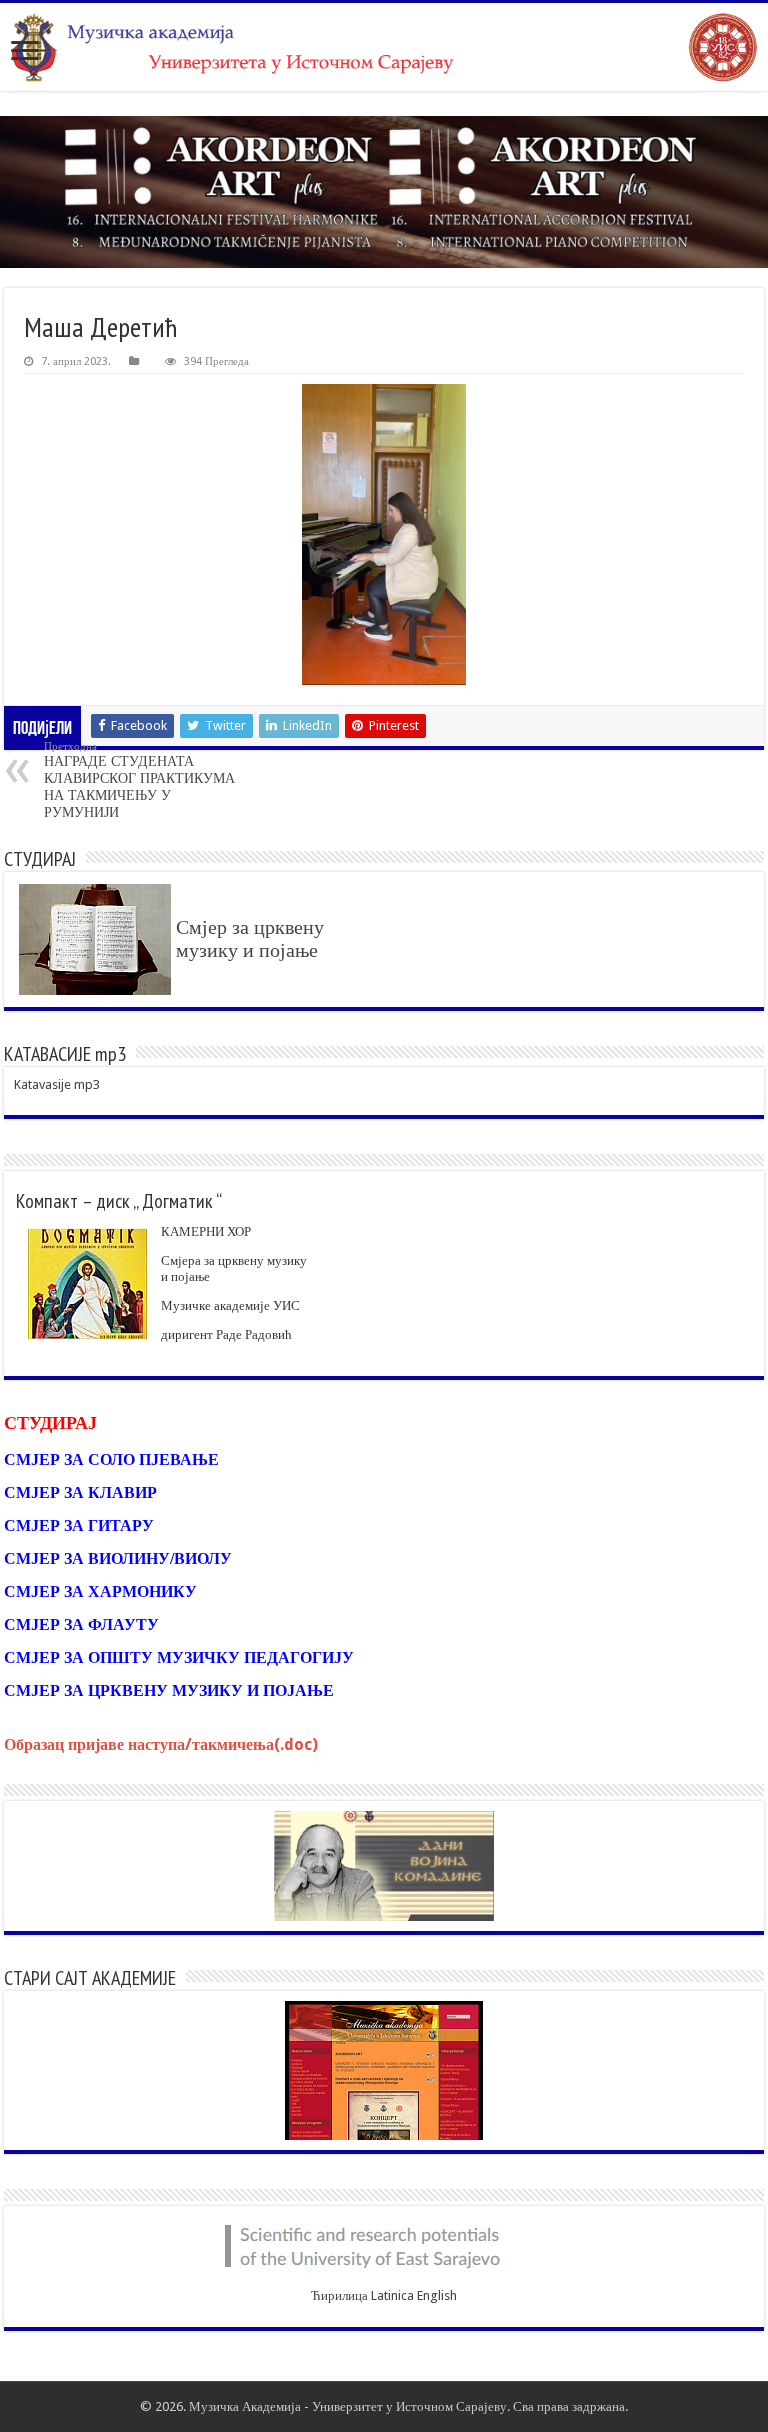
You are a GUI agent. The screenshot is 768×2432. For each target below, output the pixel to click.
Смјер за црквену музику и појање (250, 939)
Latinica (392, 2295)
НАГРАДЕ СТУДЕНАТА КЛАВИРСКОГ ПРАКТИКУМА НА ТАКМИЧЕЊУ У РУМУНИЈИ (139, 780)
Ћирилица (339, 2295)
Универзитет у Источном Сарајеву (409, 2406)
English (437, 2295)
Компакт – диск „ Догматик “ (119, 1201)
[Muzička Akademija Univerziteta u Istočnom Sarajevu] (384, 47)
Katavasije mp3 (57, 1084)
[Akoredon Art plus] (384, 192)
